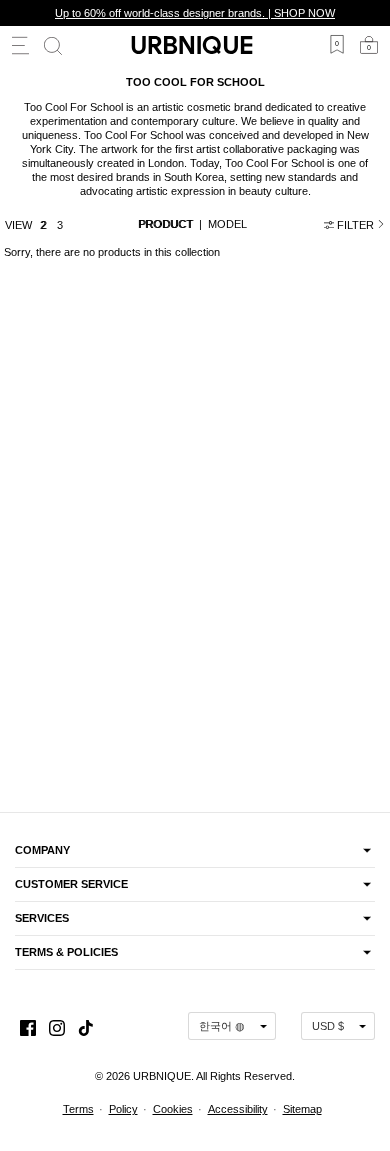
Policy (123, 1109)
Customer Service (71, 884)
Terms (78, 1109)
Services (42, 918)
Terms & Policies (66, 952)
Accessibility (238, 1109)
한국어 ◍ (222, 1026)
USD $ (328, 1026)
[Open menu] (20, 45)
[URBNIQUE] (195, 45)
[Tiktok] (86, 1025)
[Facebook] (28, 1025)
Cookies (173, 1109)
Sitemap (302, 1109)
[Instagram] (57, 1025)
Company (42, 850)
